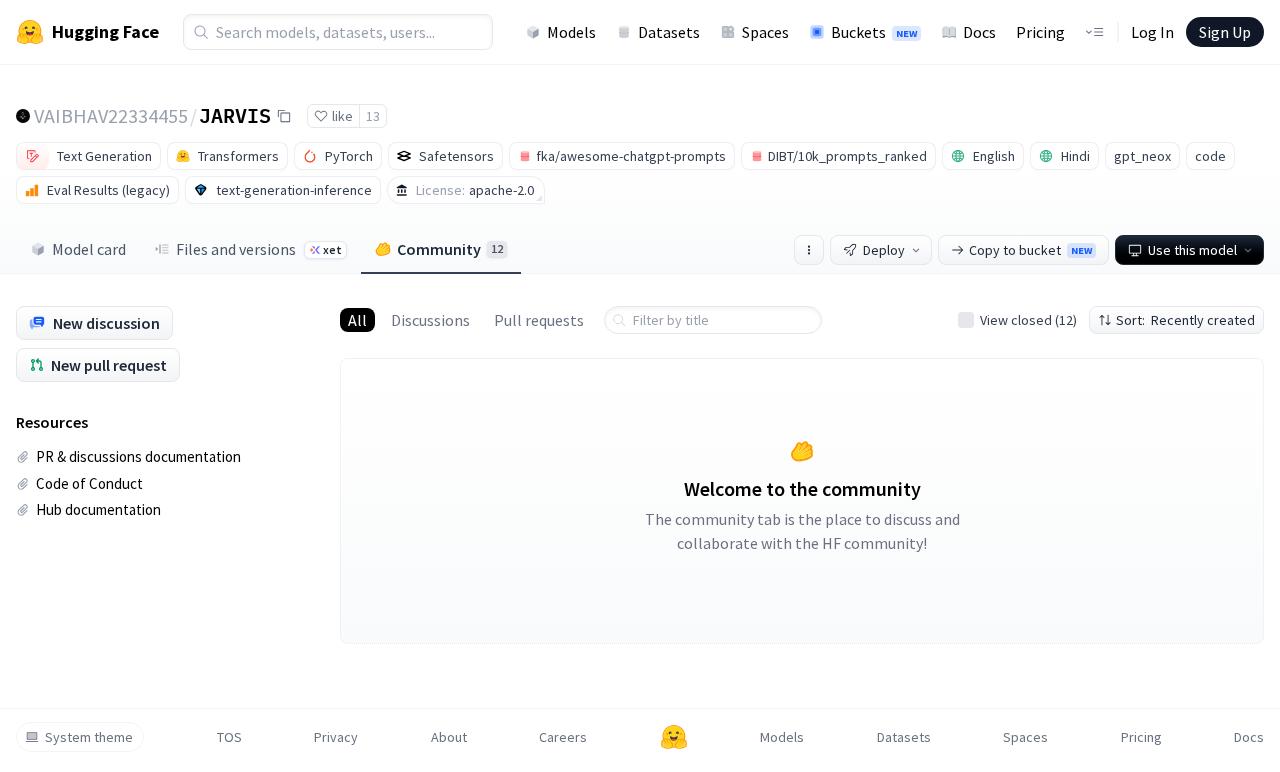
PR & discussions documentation (138, 456)
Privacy (336, 737)
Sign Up (1225, 32)
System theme (89, 737)
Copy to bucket (1030, 250)
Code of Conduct (89, 483)
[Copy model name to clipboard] (284, 116)
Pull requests (539, 320)
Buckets (874, 32)
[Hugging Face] (674, 737)
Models (571, 32)
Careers (563, 737)
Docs (979, 32)
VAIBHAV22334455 (111, 115)
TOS (229, 737)
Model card (89, 249)
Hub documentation (98, 509)
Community (450, 249)
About (449, 737)
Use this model (1192, 250)
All (357, 320)
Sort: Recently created (1185, 320)
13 (373, 116)
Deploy (884, 250)
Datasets (669, 32)
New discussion (106, 323)
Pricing (1040, 32)
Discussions (430, 320)
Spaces (765, 32)
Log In (1152, 32)
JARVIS (235, 115)
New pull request (109, 365)
